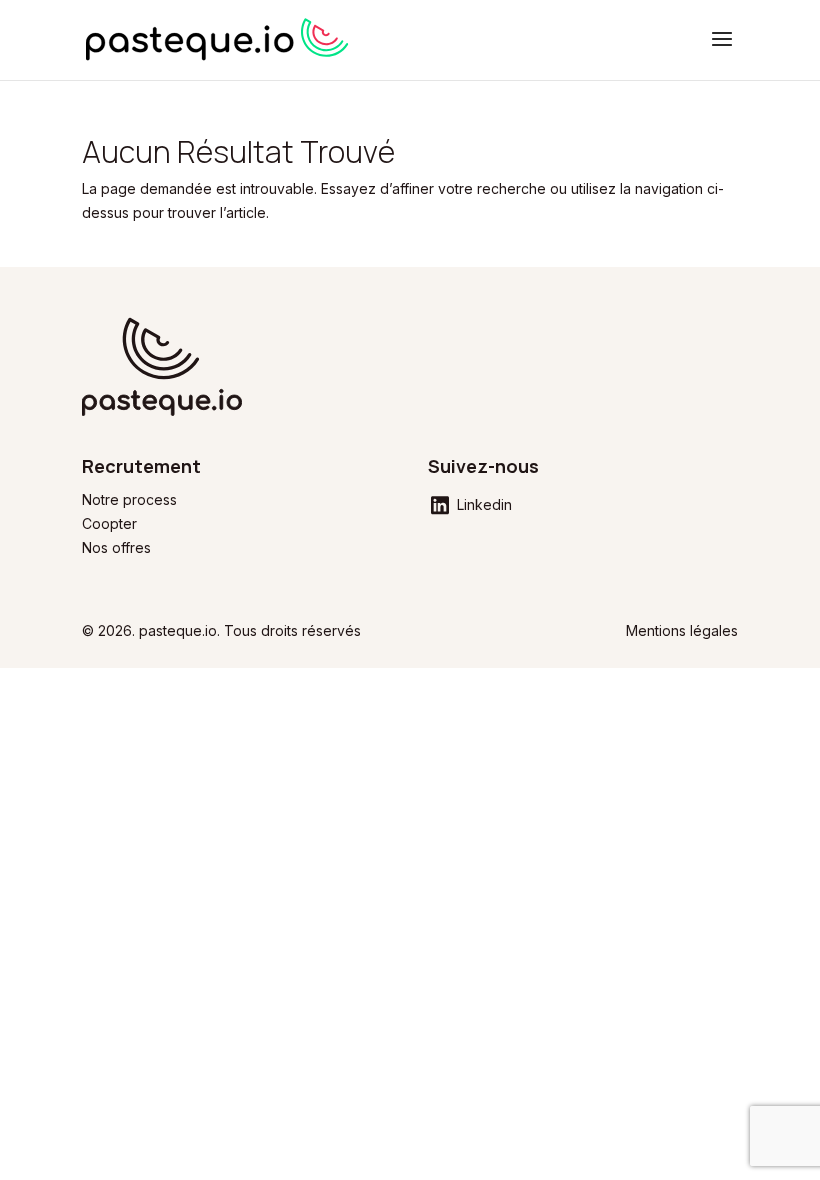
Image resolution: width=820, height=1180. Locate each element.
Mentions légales (682, 630)
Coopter (109, 523)
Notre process (129, 499)
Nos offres (116, 547)
